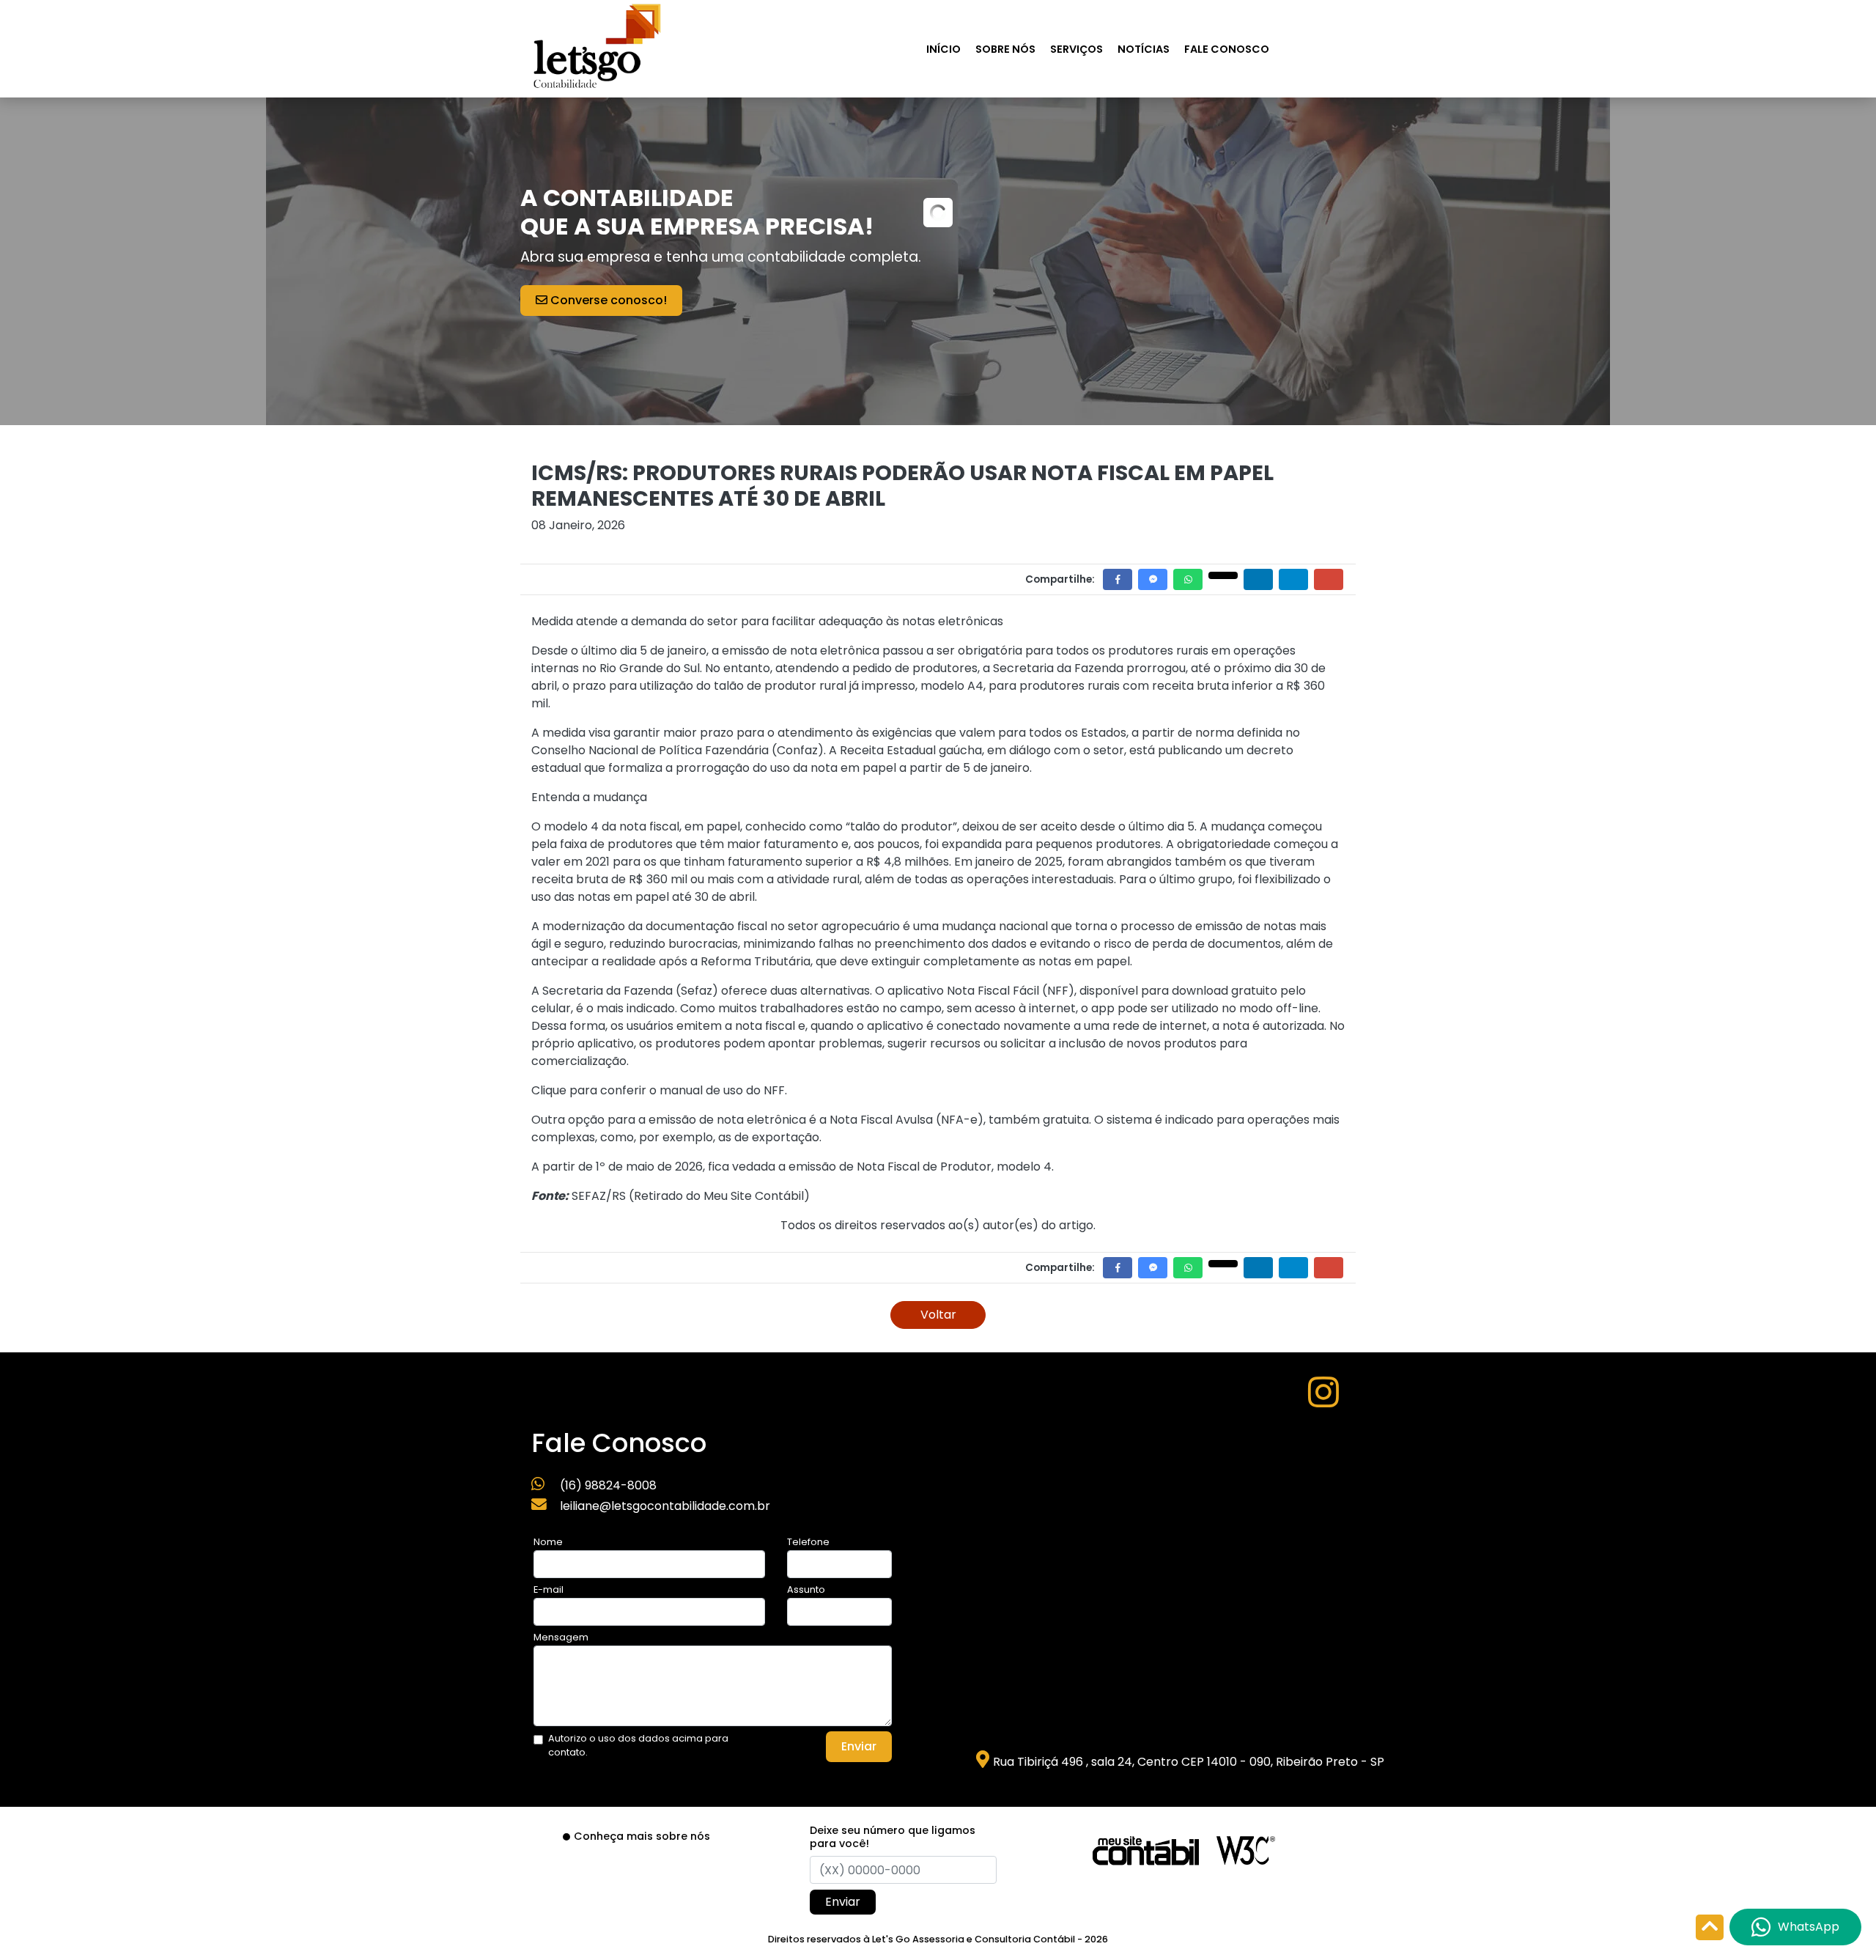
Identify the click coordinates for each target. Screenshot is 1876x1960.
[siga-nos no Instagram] (1323, 1401)
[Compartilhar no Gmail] (1329, 579)
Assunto (806, 1589)
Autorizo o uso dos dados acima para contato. (638, 1745)
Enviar (859, 1746)
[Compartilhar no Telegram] (1293, 579)
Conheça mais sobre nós (642, 1836)
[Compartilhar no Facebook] (1118, 579)
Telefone (808, 1542)
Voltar (938, 1315)
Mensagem (561, 1637)
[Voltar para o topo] (1710, 1929)
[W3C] (1246, 1850)
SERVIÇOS (1077, 49)
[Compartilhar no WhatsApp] (1188, 579)
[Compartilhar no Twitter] (1223, 575)
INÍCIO (943, 49)
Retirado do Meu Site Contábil (719, 1196)
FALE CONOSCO (1227, 49)
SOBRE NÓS (1005, 49)
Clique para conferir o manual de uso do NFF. (659, 1090)
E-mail (549, 1589)
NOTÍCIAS (1144, 49)
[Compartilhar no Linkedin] (1258, 579)
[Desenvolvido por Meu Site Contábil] (1146, 1850)
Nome (548, 1542)
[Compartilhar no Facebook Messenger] (1153, 579)
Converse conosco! (607, 300)
